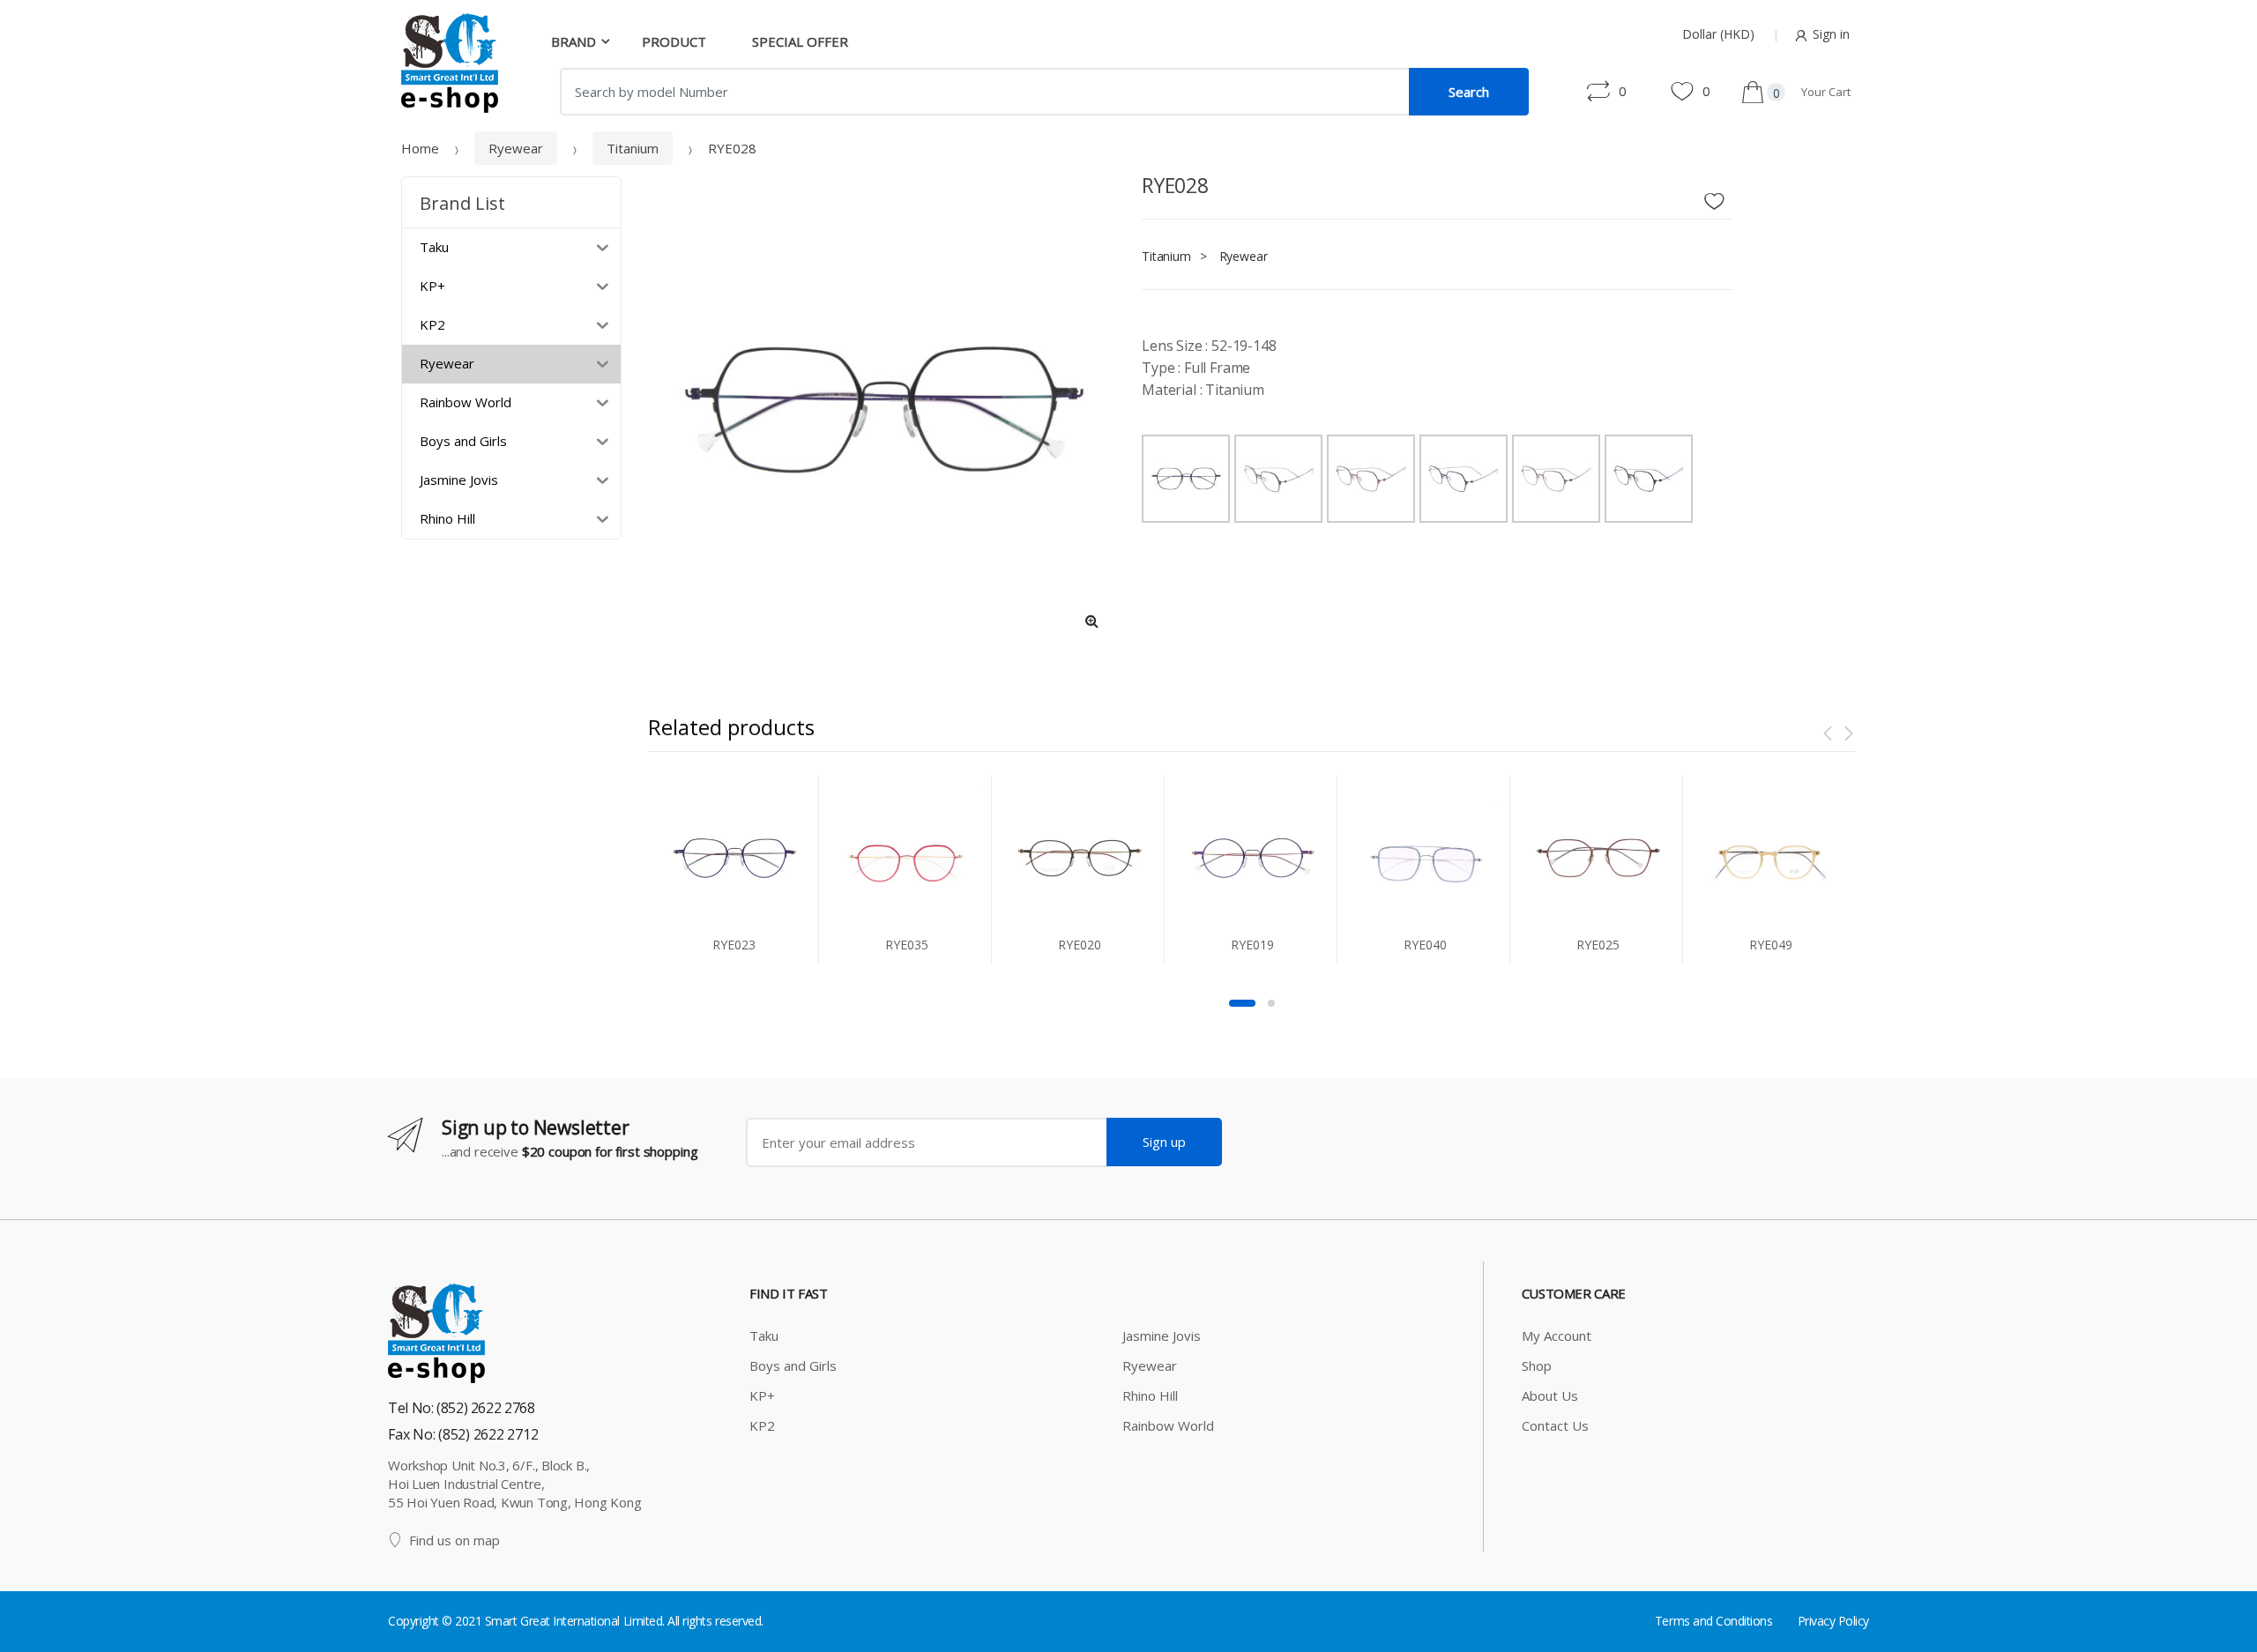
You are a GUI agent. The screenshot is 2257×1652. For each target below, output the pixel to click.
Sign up (1164, 1142)
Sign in (1831, 34)
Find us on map (454, 1540)
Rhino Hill (1150, 1395)
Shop (1537, 1366)
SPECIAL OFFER (800, 41)
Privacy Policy (1833, 1621)
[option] (882, 410)
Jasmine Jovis (1162, 1336)
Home (420, 148)
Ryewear (516, 148)
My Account (1557, 1336)
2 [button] (1271, 1003)
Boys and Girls (793, 1366)
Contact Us (1555, 1425)
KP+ (762, 1395)
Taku (764, 1336)
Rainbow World (1168, 1425)
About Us (1550, 1395)
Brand (574, 41)
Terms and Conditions (1713, 1621)
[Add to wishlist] (1721, 197)
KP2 (762, 1425)
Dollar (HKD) (1718, 34)
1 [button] (1242, 1003)
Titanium (633, 148)
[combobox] (985, 92)
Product (674, 41)
